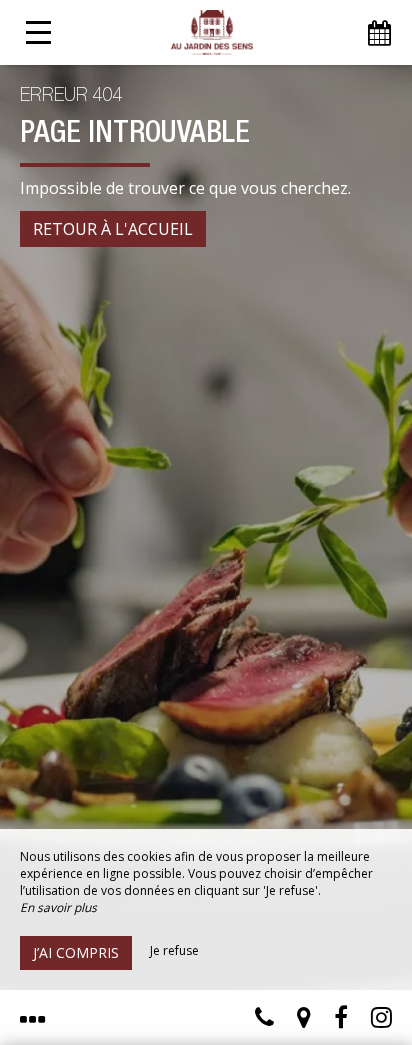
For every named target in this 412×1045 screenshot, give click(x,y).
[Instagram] (381, 1021)
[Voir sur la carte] (304, 1021)
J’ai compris (76, 952)
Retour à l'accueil (113, 229)
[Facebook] (341, 1021)
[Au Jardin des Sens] (212, 32)
